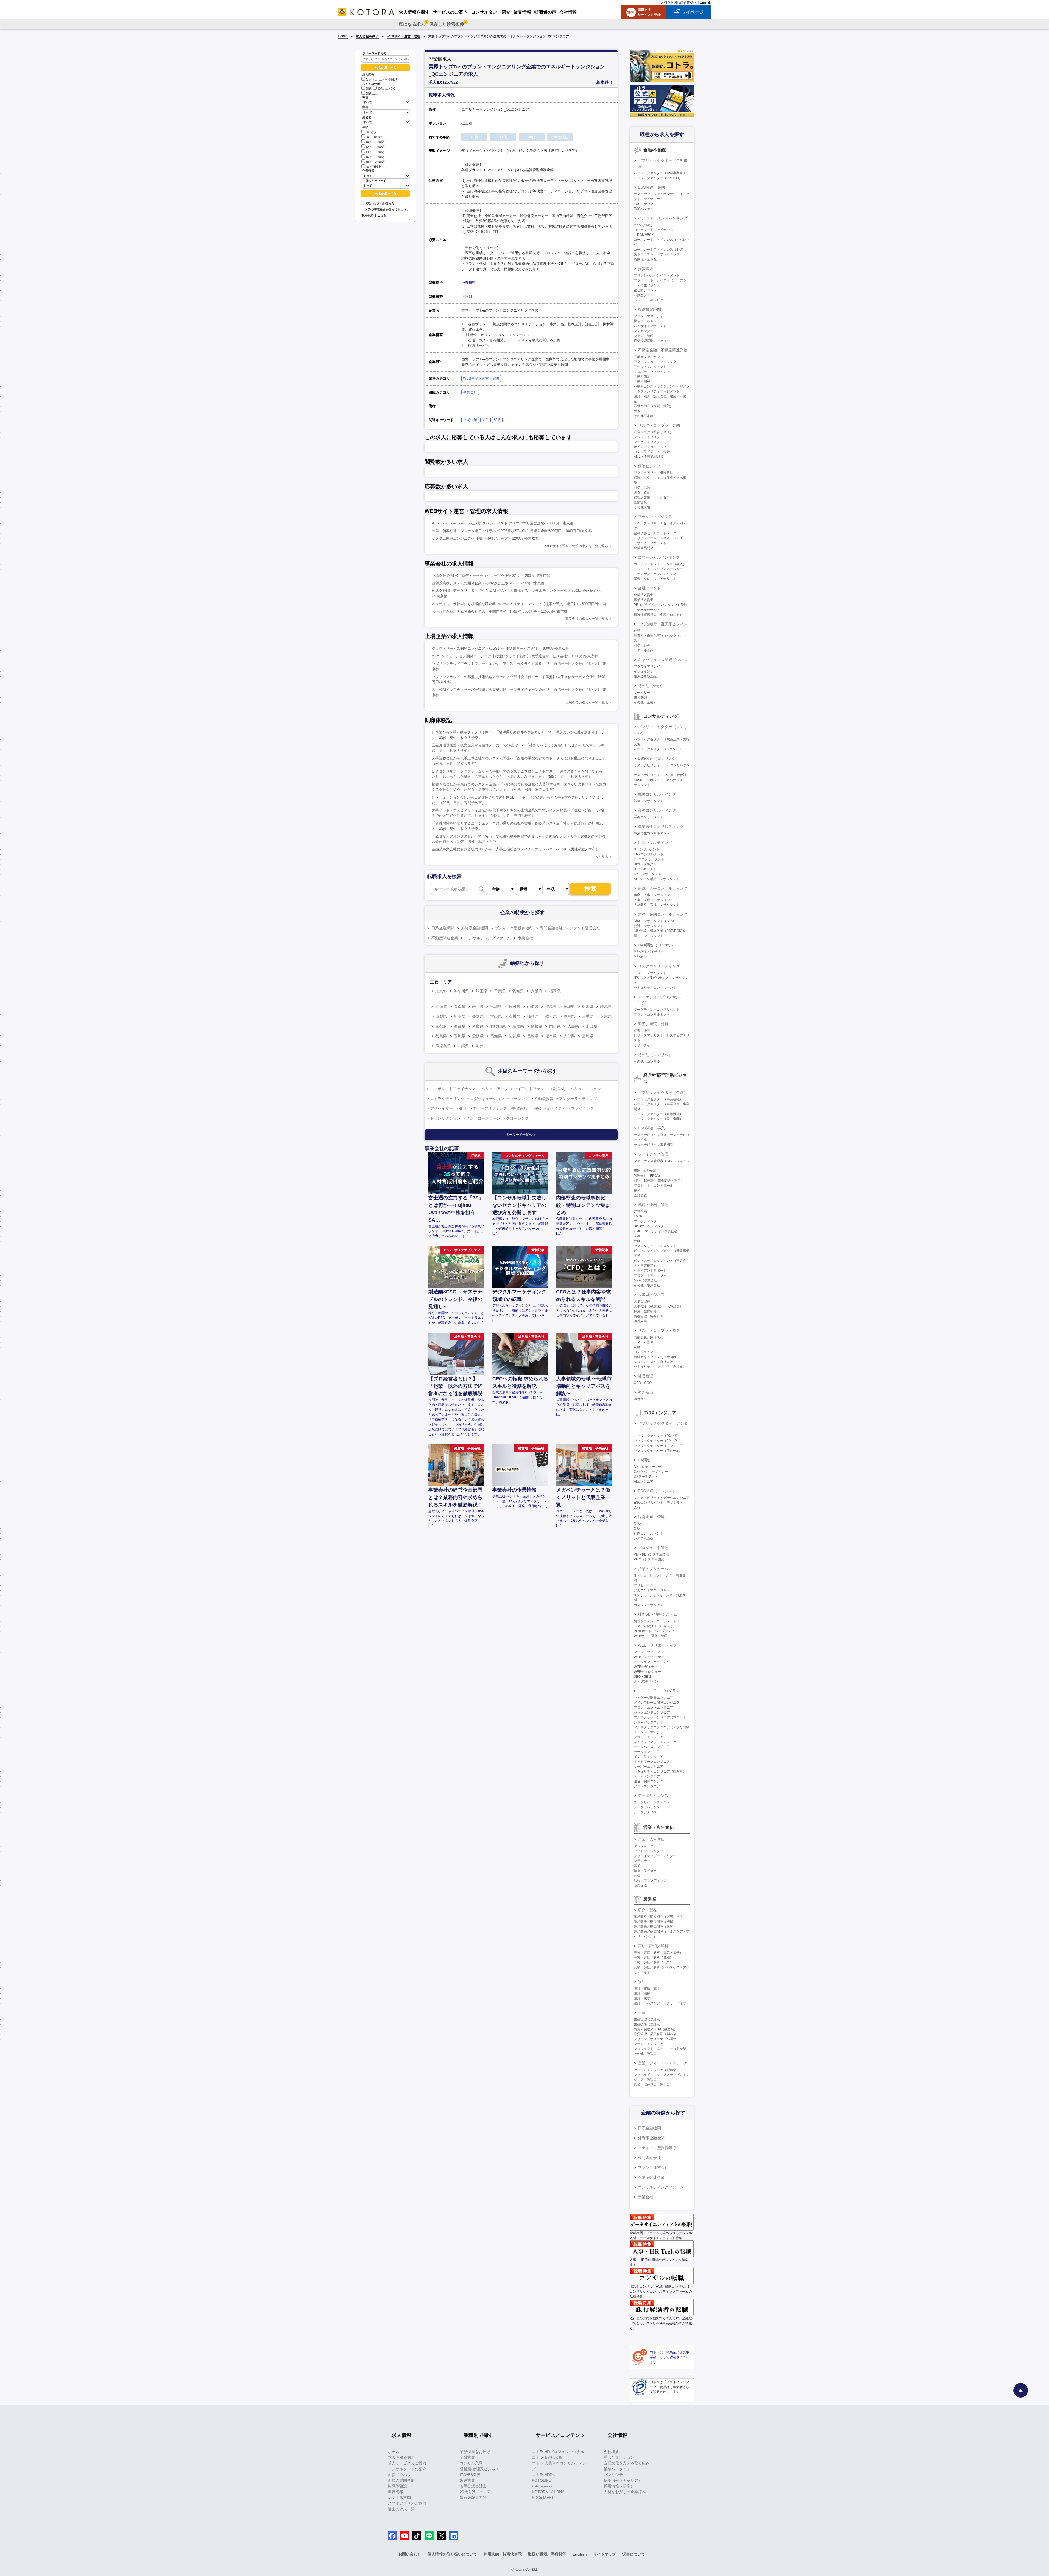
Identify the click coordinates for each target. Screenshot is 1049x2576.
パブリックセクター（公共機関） (658, 1119)
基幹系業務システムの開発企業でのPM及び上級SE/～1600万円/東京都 (488, 583)
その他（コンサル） (655, 1055)
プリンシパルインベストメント (657, 275)
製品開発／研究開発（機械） (655, 1922)
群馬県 (606, 1007)
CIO (637, 1528)
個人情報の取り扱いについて (452, 2554)
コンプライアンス (647, 1352)
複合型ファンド (645, 290)
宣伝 (637, 1876)
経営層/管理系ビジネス (479, 2469)
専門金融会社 (551, 928)
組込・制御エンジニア (650, 1781)
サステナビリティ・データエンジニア (662, 1498)
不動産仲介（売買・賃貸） (653, 406)
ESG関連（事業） (653, 1128)
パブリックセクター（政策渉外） (658, 1114)
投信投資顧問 (649, 309)
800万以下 (372, 132)
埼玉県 (482, 991)
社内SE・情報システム (658, 1614)
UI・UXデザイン (646, 1682)
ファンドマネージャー (650, 316)
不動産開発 (642, 382)
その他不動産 (644, 416)
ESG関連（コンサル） (657, 758)
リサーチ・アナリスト (650, 543)
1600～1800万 (375, 157)
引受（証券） (644, 646)
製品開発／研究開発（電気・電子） (660, 1917)
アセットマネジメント (650, 367)
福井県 (533, 1016)
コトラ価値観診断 (547, 2457)
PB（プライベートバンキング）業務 (661, 605)
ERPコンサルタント (649, 854)
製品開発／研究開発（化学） (655, 1927)
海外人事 (640, 1321)
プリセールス (644, 1585)
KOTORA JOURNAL (549, 2492)
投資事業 (646, 269)
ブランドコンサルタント (652, 1014)
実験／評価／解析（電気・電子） (658, 1953)
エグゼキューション (487, 1099)
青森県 (459, 1007)
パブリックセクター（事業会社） (658, 1099)
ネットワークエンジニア (652, 1762)
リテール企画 (644, 650)
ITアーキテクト (645, 869)
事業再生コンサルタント (652, 833)
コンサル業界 (471, 2463)
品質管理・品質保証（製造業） (657, 2034)
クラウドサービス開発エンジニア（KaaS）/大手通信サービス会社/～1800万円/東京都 (500, 648)
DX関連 (644, 1460)
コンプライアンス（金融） (653, 452)
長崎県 (533, 1036)
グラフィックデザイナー (652, 1846)
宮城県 (496, 1007)
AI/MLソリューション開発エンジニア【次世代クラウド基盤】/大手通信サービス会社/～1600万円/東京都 (515, 656)
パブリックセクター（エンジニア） (660, 1446)
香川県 (459, 1036)
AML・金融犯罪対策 (649, 457)
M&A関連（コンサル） (657, 945)
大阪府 (537, 991)
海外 (480, 1046)
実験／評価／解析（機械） (653, 1958)
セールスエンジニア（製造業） (657, 2070)
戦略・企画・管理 (653, 1205)
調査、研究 (642, 1031)
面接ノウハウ (399, 2475)
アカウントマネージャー (652, 1590)
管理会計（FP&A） (648, 1176)
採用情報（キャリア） (623, 2480)
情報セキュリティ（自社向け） (657, 1357)
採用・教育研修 (645, 1311)
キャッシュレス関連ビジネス (663, 660)
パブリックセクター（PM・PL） (658, 1441)
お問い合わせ (410, 2554)
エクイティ (556, 1108)
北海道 (441, 1007)
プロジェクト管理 (653, 1548)
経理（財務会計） (647, 1171)
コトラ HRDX (543, 2475)
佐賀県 (514, 1036)
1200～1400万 (375, 147)
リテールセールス (647, 610)
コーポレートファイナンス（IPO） (659, 250)
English (705, 2)
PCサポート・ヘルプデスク (654, 1631)
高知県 (496, 1036)
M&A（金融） (644, 225)
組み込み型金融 (645, 676)
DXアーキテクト (646, 1477)
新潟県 (459, 1016)
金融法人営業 (644, 595)
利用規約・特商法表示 (503, 2554)
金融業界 (467, 2457)
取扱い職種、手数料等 (547, 2554)
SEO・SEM (642, 1677)
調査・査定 (642, 492)
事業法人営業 (644, 600)
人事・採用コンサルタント (653, 900)
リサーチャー (644, 1045)
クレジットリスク (647, 437)
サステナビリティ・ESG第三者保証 (660, 775)
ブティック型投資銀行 (514, 928)
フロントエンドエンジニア (653, 1707)
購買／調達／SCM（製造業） (655, 2029)
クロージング (517, 1118)
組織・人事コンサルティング (663, 888)
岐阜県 (551, 1016)
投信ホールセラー (647, 321)
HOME (343, 36)
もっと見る (600, 857)
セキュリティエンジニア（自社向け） (662, 1367)
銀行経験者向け (473, 2498)
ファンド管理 (644, 336)
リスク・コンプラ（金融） (661, 425)
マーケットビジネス (655, 517)
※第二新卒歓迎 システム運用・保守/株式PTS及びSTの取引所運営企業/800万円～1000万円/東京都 (512, 531)
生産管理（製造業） (649, 2019)
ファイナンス (582, 1108)
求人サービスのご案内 (407, 2463)
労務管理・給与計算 (649, 1316)
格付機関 (640, 697)
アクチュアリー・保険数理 (653, 473)
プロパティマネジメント (652, 372)
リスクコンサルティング (659, 966)
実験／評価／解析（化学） (653, 1962)
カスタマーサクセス (649, 1605)
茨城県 (569, 1007)
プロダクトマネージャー (652, 1275)
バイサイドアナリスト (650, 326)
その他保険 (642, 507)
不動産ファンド (645, 295)
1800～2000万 (375, 162)
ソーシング (519, 1099)
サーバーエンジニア (649, 1767)
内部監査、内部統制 (649, 1337)
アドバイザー (441, 1108)
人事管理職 (642, 1301)
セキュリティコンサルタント (655, 988)
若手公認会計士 (473, 2486)
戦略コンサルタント (649, 801)
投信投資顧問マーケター (652, 341)
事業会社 (470, 392)
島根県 (537, 1026)
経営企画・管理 (651, 1517)
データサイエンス (653, 1795)
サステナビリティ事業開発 (653, 1145)
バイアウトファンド (531, 1089)
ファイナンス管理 (653, 1154)
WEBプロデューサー (649, 1657)
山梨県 (441, 1016)
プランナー (642, 1861)
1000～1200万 (375, 142)
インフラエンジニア (649, 1757)
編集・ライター (645, 1871)
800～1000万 (374, 137)
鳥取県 (518, 1026)
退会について (634, 2554)
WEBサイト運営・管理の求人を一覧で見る (577, 546)
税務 (637, 1190)
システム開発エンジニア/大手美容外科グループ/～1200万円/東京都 (485, 539)
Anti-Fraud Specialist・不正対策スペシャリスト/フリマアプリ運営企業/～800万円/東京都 (503, 523)
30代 (380, 89)
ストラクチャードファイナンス (657, 254)
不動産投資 (544, 1099)
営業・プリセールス (655, 1569)
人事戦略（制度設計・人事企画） (658, 1306)
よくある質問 (399, 2498)
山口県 (591, 1026)
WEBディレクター (647, 1672)
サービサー (642, 693)
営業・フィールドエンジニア (663, 2063)
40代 (392, 89)
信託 (637, 631)
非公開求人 (391, 80)
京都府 (441, 1026)
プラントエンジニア (649, 2044)
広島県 (573, 1026)
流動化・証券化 (645, 259)
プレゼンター (644, 331)
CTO (637, 1524)
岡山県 (555, 1026)
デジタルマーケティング (652, 1662)
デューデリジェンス (490, 1108)
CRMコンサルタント (649, 859)
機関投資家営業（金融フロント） (658, 615)
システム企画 (644, 1538)
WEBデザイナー (646, 1667)
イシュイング (644, 671)
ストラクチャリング (447, 1099)
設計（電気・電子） (649, 1988)
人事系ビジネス (651, 1295)
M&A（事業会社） (647, 1280)
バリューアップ (495, 1089)
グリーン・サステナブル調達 (655, 2039)
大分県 (569, 1036)
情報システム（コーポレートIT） (658, 1621)
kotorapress (542, 2486)
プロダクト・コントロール (653, 1186)
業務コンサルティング (657, 810)
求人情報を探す (367, 36)
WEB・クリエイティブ (657, 1645)
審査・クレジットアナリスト (655, 579)
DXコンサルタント (648, 874)
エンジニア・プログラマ (659, 1691)
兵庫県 (606, 1016)
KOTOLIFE (541, 2480)
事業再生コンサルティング (661, 826)
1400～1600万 (375, 152)
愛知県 (518, 991)
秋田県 (514, 1007)
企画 (637, 1236)
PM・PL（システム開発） (653, 1554)
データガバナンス (647, 1807)
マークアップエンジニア (652, 1652)
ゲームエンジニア (647, 1776)
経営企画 (640, 1211)
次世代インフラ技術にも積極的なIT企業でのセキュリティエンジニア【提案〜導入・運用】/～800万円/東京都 (519, 604)
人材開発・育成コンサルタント (657, 905)
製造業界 (467, 2480)
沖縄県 (463, 1046)
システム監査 (644, 1342)
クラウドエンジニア (649, 1737)
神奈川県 (468, 283)
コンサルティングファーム (488, 938)
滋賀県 (459, 1026)
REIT (463, 1108)
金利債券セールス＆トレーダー (657, 533)
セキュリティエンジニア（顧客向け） (662, 1771)
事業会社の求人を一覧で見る (587, 619)
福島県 (551, 1007)
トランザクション (445, 1118)
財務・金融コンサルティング (663, 914)
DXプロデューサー (648, 1467)
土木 (637, 411)
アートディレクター (649, 1851)
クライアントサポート (650, 1271)
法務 (637, 1347)
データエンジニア (647, 1752)
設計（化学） (644, 1998)
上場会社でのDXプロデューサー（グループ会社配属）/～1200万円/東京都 (491, 576)
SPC (537, 1108)
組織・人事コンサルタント (653, 895)
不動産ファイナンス (649, 357)
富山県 (496, 1016)
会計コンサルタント (649, 926)
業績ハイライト (617, 2469)
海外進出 (646, 1392)
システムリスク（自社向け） (655, 1362)
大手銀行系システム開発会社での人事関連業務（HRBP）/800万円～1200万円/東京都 (500, 611)
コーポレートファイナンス (453, 1089)
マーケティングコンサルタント (657, 1010)
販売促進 (640, 1885)
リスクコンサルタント (650, 973)
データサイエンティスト (652, 1802)
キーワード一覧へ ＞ (521, 1135)
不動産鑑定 (642, 377)
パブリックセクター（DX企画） (657, 1436)
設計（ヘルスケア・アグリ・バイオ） (662, 2003)
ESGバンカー (644, 209)
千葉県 (500, 991)
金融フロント (649, 588)
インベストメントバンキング (663, 218)
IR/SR (638, 1216)
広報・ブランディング (650, 1880)
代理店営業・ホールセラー (653, 497)
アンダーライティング (578, 1099)
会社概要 (611, 2452)
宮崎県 (588, 1036)
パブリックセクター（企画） (663, 1092)
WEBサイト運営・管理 (403, 36)
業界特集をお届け (475, 2452)
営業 (637, 1866)
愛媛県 (478, 1036)
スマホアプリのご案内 (407, 2503)
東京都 (441, 991)
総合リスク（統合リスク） (653, 432)
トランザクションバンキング (655, 574)
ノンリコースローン (483, 1118)
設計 (642, 1982)
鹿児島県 (443, 1046)
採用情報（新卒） (619, 2486)
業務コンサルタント (649, 817)
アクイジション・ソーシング (655, 362)
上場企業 (470, 420)
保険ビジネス (649, 466)
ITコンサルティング (655, 843)
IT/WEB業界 (470, 2475)
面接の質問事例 (401, 2480)
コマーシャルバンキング (659, 557)
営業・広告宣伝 (651, 1839)
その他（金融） (651, 686)
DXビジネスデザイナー (651, 1472)
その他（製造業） (647, 2054)
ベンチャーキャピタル (650, 300)
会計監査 (640, 1195)
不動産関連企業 (445, 938)
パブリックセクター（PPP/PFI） (658, 178)
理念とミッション (619, 2457)
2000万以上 (373, 167)
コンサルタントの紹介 (407, 2469)
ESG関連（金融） (653, 187)
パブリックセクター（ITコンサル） (660, 749)
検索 (590, 889)
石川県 (514, 1016)
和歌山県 (498, 1026)
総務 (637, 1241)
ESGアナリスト (645, 204)
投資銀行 (520, 1108)
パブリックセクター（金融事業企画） (662, 173)
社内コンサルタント (649, 1533)
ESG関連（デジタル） (657, 1491)
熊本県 (551, 1036)
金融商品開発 (644, 548)
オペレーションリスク (650, 447)
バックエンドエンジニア (652, 1712)
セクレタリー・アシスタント (655, 1246)
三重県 (588, 1016)
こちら (382, 215)
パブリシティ (615, 2475)
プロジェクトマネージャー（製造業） (662, 2049)
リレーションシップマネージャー (658, 569)
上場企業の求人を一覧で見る (587, 703)
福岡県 (555, 991)
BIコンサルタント (647, 864)
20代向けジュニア (475, 2492)
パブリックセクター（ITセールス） (660, 1451)
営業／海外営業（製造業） (653, 2085)
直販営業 (640, 502)
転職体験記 (397, 2486)
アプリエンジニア (647, 1786)
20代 (369, 89)
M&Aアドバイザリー (649, 952)
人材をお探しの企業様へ (679, 2)
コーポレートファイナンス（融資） (660, 564)
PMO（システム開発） (651, 1559)
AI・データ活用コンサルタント (657, 879)
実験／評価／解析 (653, 1946)
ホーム (394, 2452)
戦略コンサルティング (657, 794)
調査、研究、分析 (653, 1024)
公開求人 (372, 80)
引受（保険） (644, 488)
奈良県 (478, 1026)
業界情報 (396, 2492)
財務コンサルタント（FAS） (655, 921)
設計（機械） (644, 1993)
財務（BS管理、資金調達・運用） (659, 1181)
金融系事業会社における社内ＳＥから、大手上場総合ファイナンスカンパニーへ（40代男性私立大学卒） (515, 849)
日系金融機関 (443, 928)
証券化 (559, 1089)
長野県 (478, 1016)
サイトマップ (605, 2554)
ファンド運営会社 (585, 928)
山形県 (533, 1007)
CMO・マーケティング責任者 (656, 1231)
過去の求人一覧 (401, 2509)
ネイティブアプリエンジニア (655, 1742)
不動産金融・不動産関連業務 (663, 350)
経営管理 (646, 1376)
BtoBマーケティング (649, 1226)
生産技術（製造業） (649, 2024)
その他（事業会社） (649, 1285)
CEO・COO (643, 1383)
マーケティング (645, 1221)
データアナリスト (647, 1812)
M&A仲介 (641, 957)
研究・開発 (647, 1910)
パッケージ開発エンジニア (653, 1698)
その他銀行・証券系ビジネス (663, 624)
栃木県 (588, 1007)
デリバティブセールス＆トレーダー (660, 538)
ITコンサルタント (647, 849)
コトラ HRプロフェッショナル (558, 2452)
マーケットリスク (647, 442)
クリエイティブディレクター (655, 1856)
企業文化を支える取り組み (627, 2463)
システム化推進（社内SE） (654, 1626)
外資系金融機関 (475, 928)
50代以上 (372, 93)
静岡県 (569, 1016)
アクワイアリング (647, 667)
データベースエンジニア (652, 1747)
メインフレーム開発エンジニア (657, 1703)
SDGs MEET (543, 2498)
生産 (642, 2012)
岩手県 (478, 1007)
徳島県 (441, 1036)
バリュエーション (586, 1089)
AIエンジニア (643, 1481)
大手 (485, 420)
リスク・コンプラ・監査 (659, 1330)
